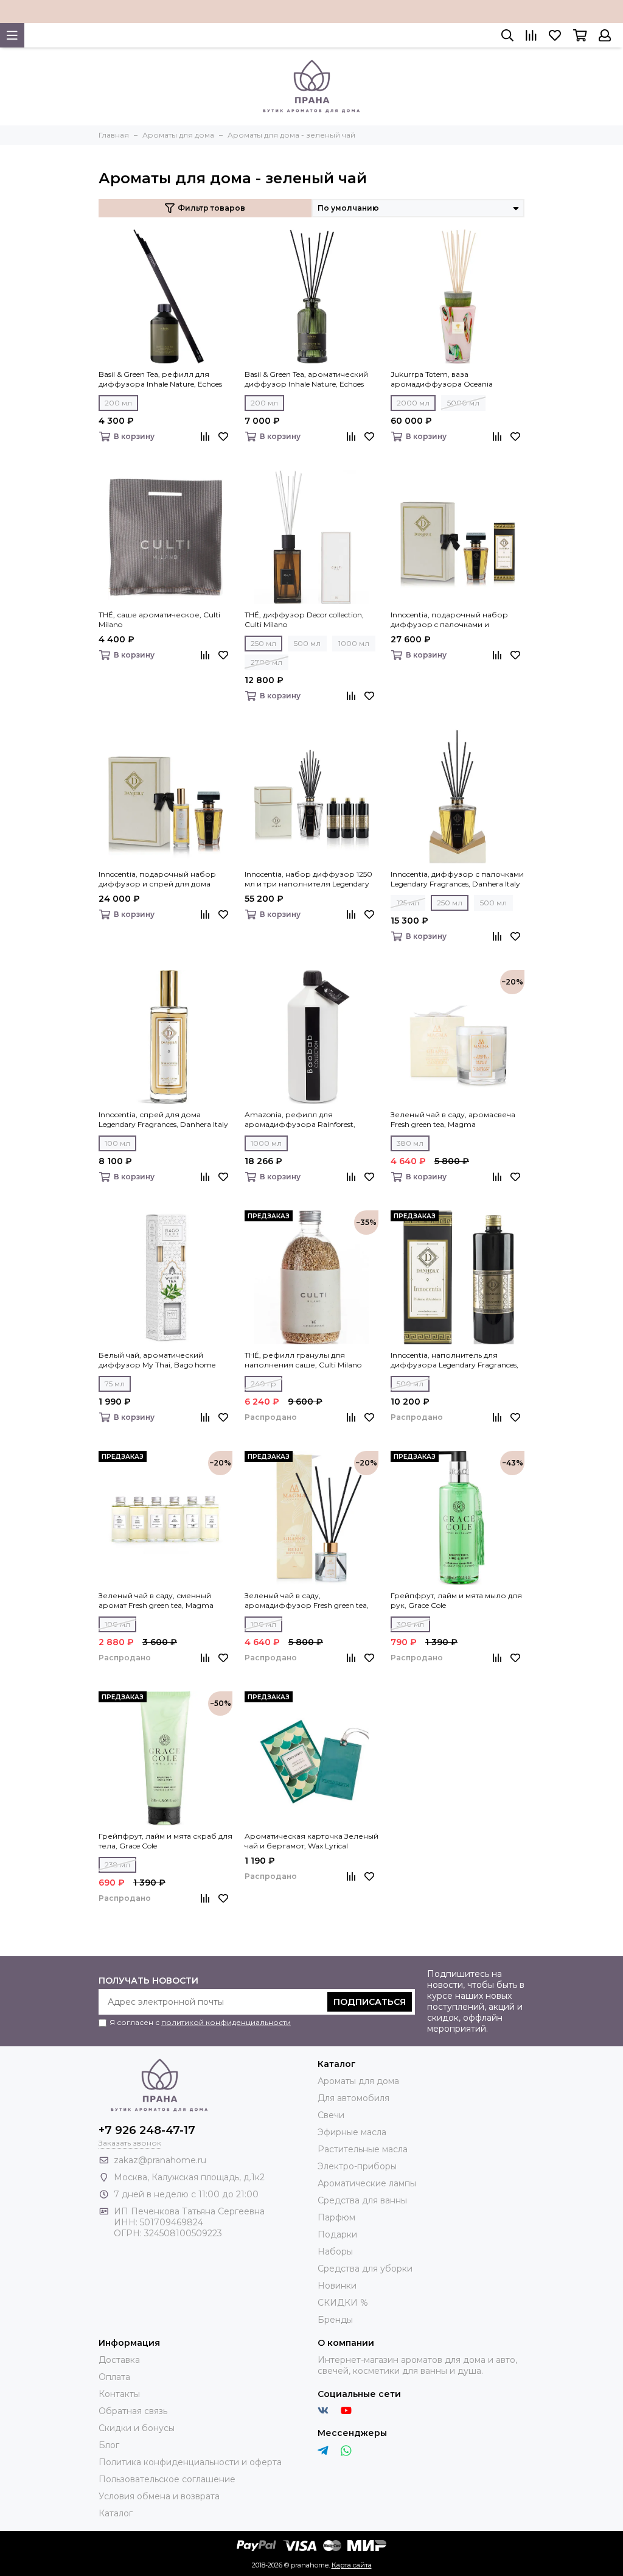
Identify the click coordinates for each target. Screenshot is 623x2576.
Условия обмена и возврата (159, 2496)
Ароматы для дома (358, 2081)
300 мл (410, 1624)
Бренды (335, 2320)
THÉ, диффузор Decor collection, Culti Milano (304, 619)
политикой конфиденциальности (226, 2022)
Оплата (114, 2377)
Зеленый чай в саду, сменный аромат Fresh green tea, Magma (156, 1600)
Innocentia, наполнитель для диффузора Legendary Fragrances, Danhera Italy (454, 1360)
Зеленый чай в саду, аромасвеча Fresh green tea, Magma (453, 1119)
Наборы (335, 2251)
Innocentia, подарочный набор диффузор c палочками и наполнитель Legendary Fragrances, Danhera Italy (457, 620)
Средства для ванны (362, 2200)
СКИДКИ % (343, 2303)
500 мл (307, 643)
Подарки (337, 2234)
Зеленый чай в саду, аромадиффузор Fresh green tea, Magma (307, 1601)
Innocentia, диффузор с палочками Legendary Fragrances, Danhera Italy (457, 879)
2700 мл (266, 662)
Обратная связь (133, 2411)
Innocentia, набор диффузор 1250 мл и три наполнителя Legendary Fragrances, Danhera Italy (308, 879)
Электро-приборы (357, 2166)
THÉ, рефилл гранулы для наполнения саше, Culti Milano (303, 1360)
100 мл (117, 1143)
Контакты (119, 2394)
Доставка (119, 2360)
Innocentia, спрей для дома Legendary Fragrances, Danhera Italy (163, 1119)
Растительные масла (363, 2149)
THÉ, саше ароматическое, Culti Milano (159, 619)
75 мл (115, 1384)
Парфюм (336, 2217)
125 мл (408, 903)
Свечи (331, 2115)
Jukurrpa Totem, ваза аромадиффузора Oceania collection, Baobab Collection (442, 379)
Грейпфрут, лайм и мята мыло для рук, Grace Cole (456, 1600)
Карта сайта (352, 2565)
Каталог (116, 2513)
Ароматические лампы (367, 2183)
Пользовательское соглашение (167, 2479)
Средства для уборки (365, 2269)
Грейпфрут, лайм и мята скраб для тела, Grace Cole (165, 1841)
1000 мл (354, 643)
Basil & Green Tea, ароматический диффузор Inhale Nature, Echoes (306, 379)
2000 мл (413, 403)
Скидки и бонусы (137, 2428)
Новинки (337, 2286)
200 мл (118, 403)
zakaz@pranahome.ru (160, 2160)
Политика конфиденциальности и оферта (190, 2462)
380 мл (410, 1143)
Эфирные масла (352, 2132)
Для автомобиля (353, 2098)
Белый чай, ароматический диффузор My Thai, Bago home (157, 1360)
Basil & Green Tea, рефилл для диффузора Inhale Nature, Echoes (160, 379)
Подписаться (370, 2002)
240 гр (263, 1384)
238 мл (117, 1865)
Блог (109, 2445)
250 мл (263, 643)
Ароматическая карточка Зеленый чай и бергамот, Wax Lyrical (311, 1841)
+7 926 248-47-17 (147, 2130)
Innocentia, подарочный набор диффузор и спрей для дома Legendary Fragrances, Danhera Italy (163, 879)
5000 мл (463, 403)
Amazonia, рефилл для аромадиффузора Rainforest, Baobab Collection (300, 1120)
